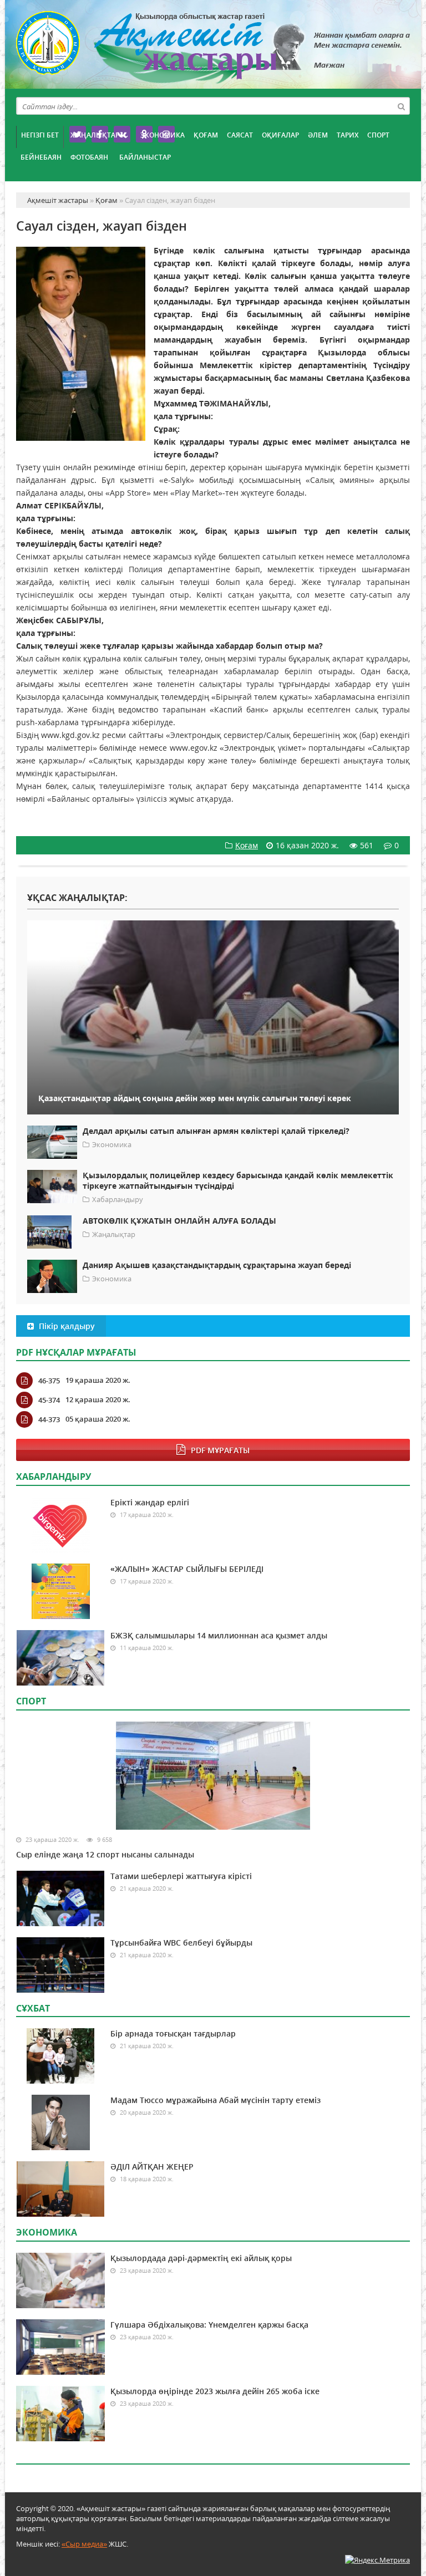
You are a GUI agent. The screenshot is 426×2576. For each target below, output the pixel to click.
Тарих (348, 135)
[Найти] (401, 106)
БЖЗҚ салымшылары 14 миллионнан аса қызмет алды (219, 1635)
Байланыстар (145, 157)
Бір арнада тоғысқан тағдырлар (173, 2033)
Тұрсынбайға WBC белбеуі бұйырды (181, 1943)
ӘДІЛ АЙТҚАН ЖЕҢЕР (152, 2167)
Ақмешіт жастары (213, 49)
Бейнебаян (41, 157)
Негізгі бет (40, 135)
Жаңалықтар (95, 135)
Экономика (163, 135)
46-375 (49, 1381)
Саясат (240, 135)
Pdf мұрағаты (220, 1450)
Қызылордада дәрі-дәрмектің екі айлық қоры (201, 2258)
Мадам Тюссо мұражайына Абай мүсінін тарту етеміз (215, 2100)
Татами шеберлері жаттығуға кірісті (181, 1876)
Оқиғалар (280, 135)
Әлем (318, 135)
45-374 (49, 1400)
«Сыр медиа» (84, 2544)
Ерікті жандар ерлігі (150, 1502)
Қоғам (206, 135)
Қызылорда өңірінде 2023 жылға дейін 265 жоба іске (215, 2391)
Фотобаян (89, 157)
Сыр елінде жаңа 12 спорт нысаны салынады (105, 1854)
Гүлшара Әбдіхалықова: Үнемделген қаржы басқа (209, 2325)
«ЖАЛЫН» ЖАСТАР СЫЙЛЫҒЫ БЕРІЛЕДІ (187, 1569)
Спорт (378, 135)
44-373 (49, 1419)
